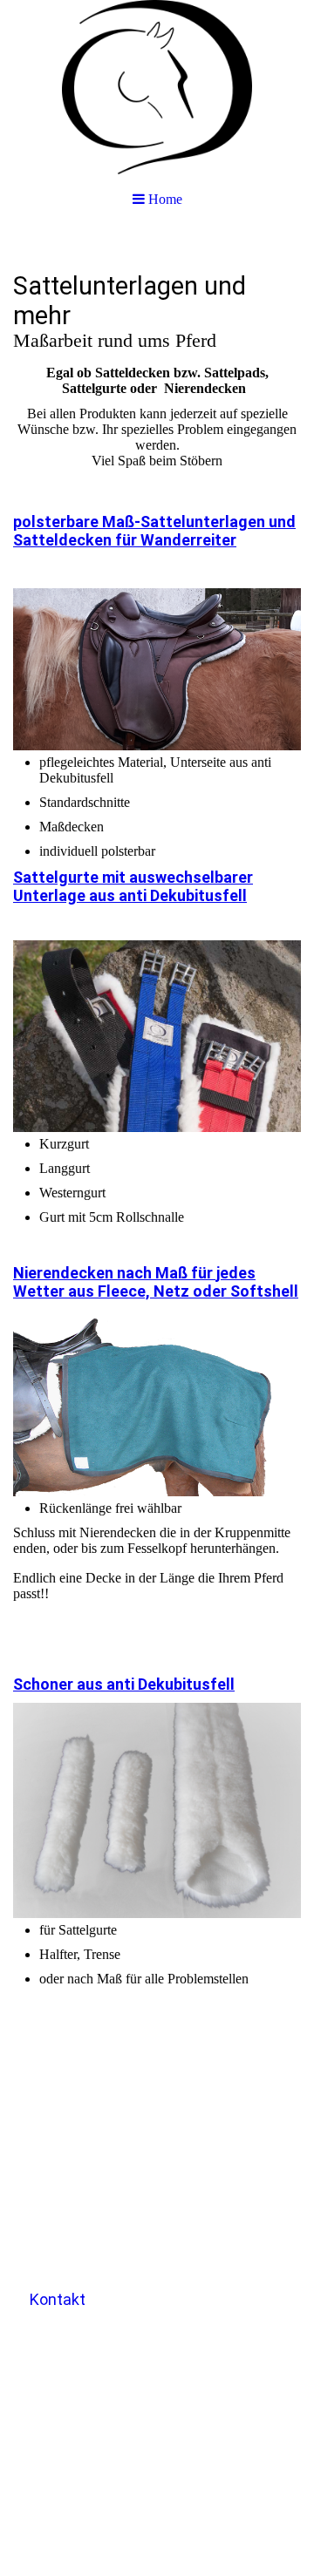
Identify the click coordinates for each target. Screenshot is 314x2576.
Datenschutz (62, 2246)
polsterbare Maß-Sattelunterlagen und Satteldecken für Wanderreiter (154, 531)
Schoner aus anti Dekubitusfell (124, 1684)
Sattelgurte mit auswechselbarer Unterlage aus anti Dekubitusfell (133, 886)
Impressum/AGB (73, 2195)
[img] (157, 87)
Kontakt (58, 2299)
